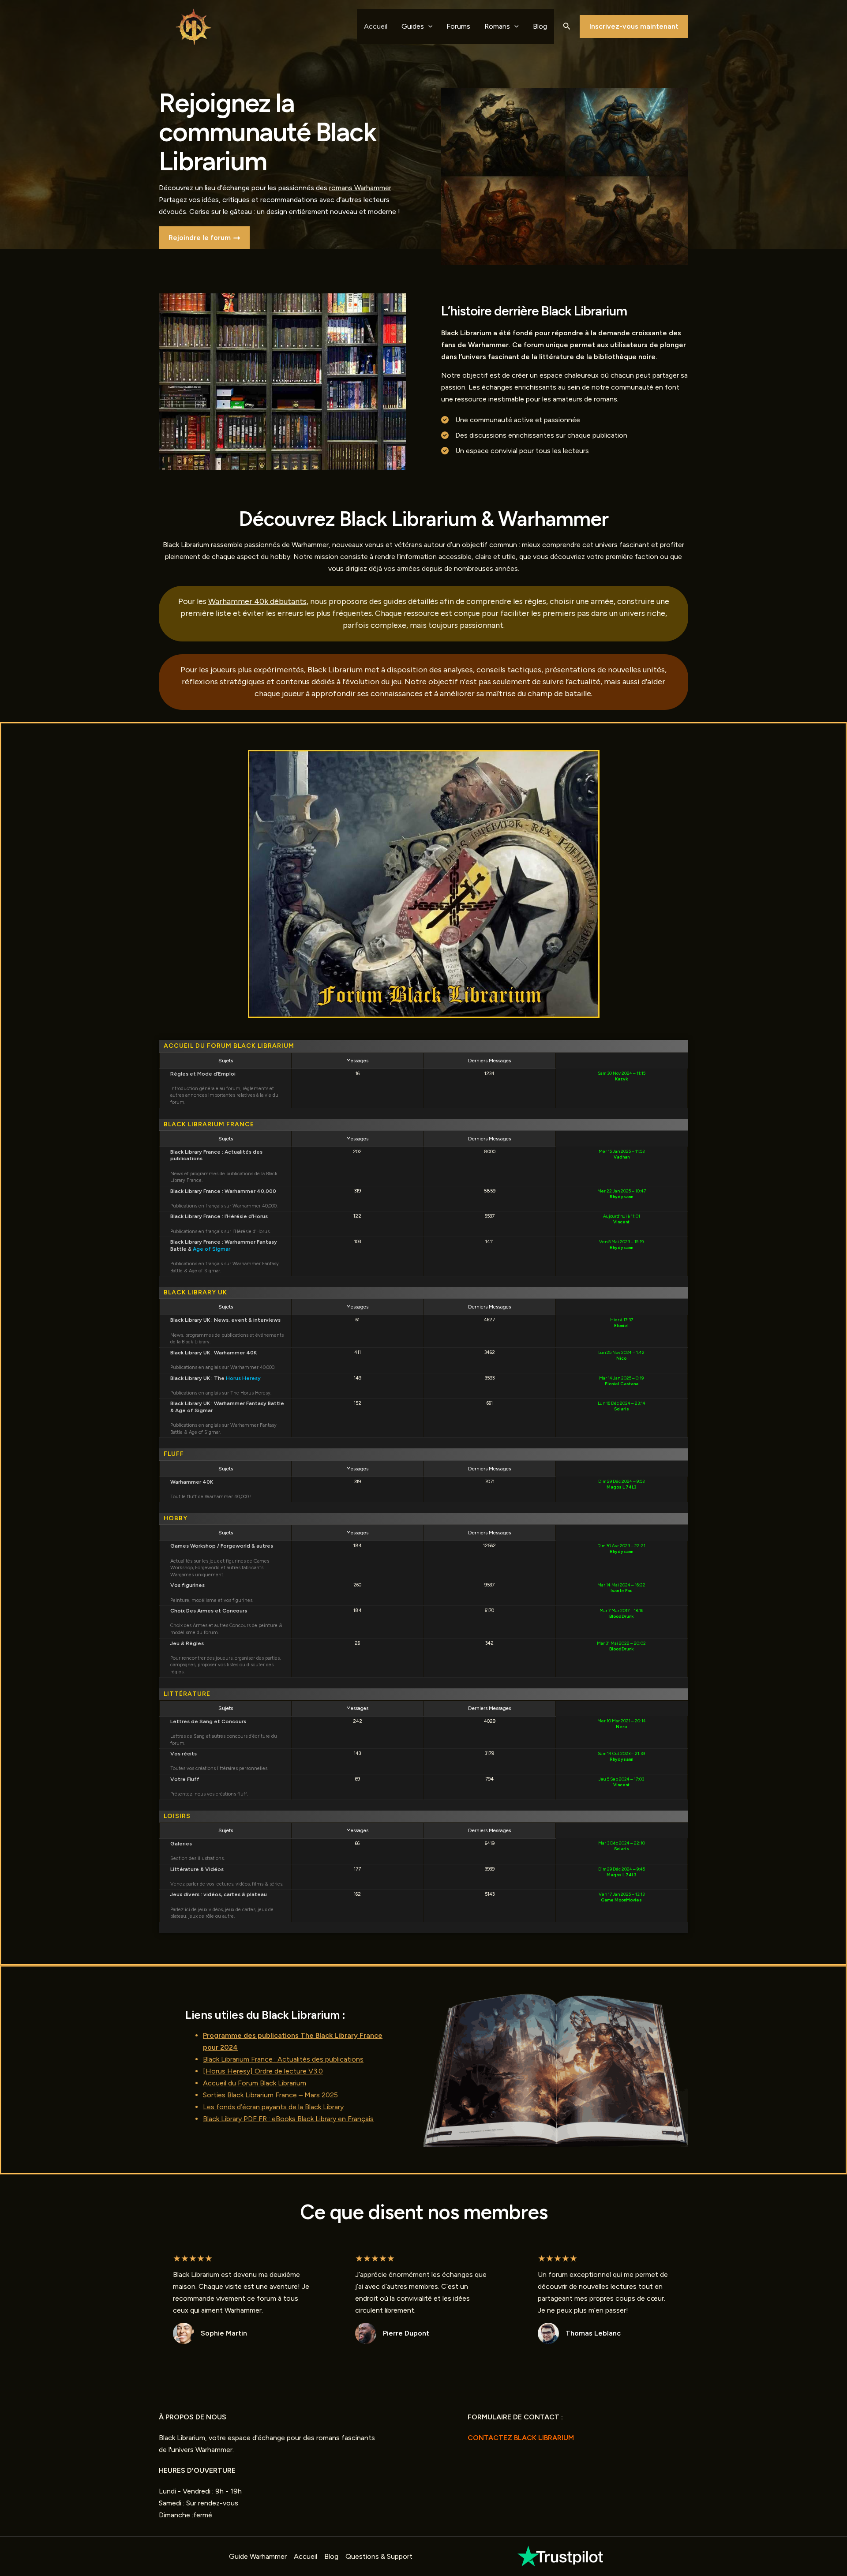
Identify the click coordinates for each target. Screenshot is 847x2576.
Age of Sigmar (212, 1249)
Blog (540, 26)
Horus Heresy (243, 1378)
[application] (428, 26)
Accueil (376, 26)
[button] (567, 26)
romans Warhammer (360, 188)
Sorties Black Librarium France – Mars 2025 (270, 2095)
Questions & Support (379, 2556)
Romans (497, 26)
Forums (458, 26)
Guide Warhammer (258, 2556)
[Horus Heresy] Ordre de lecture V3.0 (263, 2071)
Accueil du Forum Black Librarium (255, 2083)
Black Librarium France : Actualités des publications (283, 2059)
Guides (413, 26)
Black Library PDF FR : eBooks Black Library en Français (288, 2119)
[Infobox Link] (561, 2556)
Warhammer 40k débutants (257, 601)
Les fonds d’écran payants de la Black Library (273, 2107)
